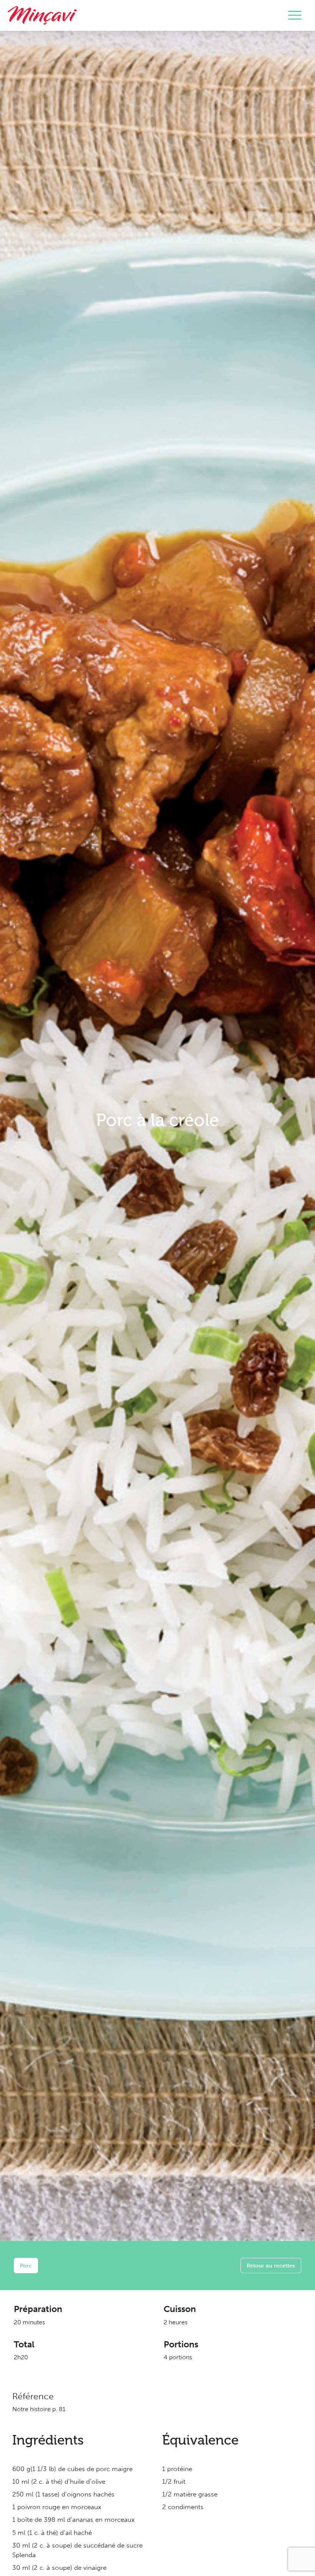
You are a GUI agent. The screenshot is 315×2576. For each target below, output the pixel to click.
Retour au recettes (271, 2265)
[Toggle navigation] (295, 15)
